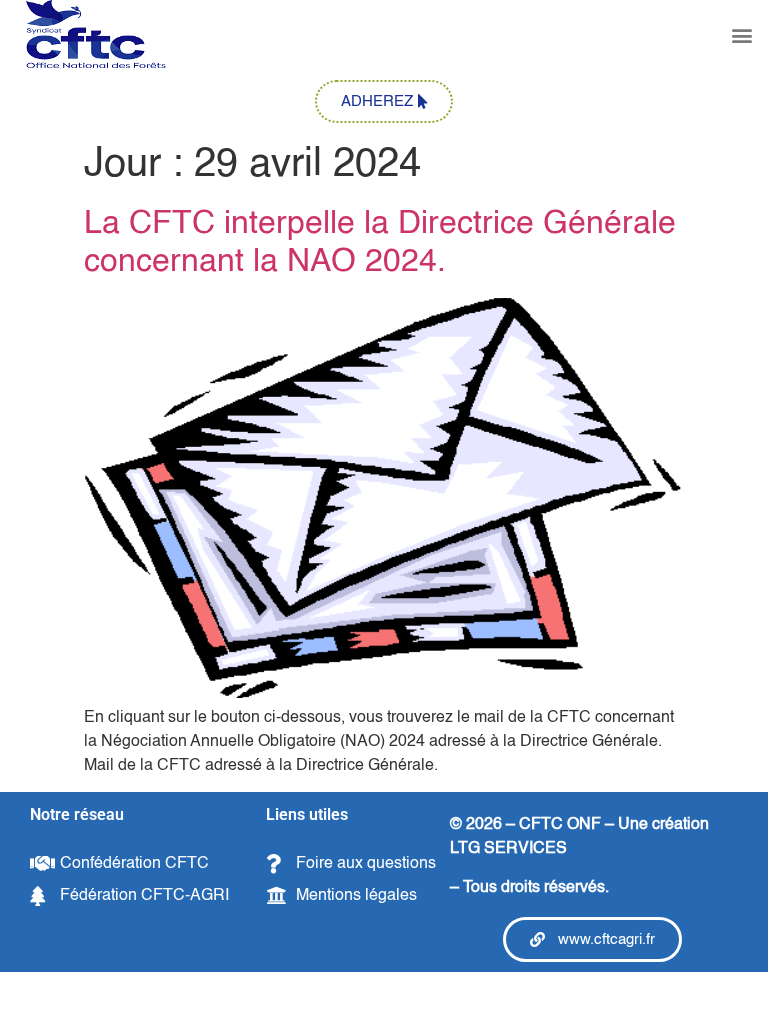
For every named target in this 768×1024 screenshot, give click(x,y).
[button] (741, 35)
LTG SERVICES (508, 849)
